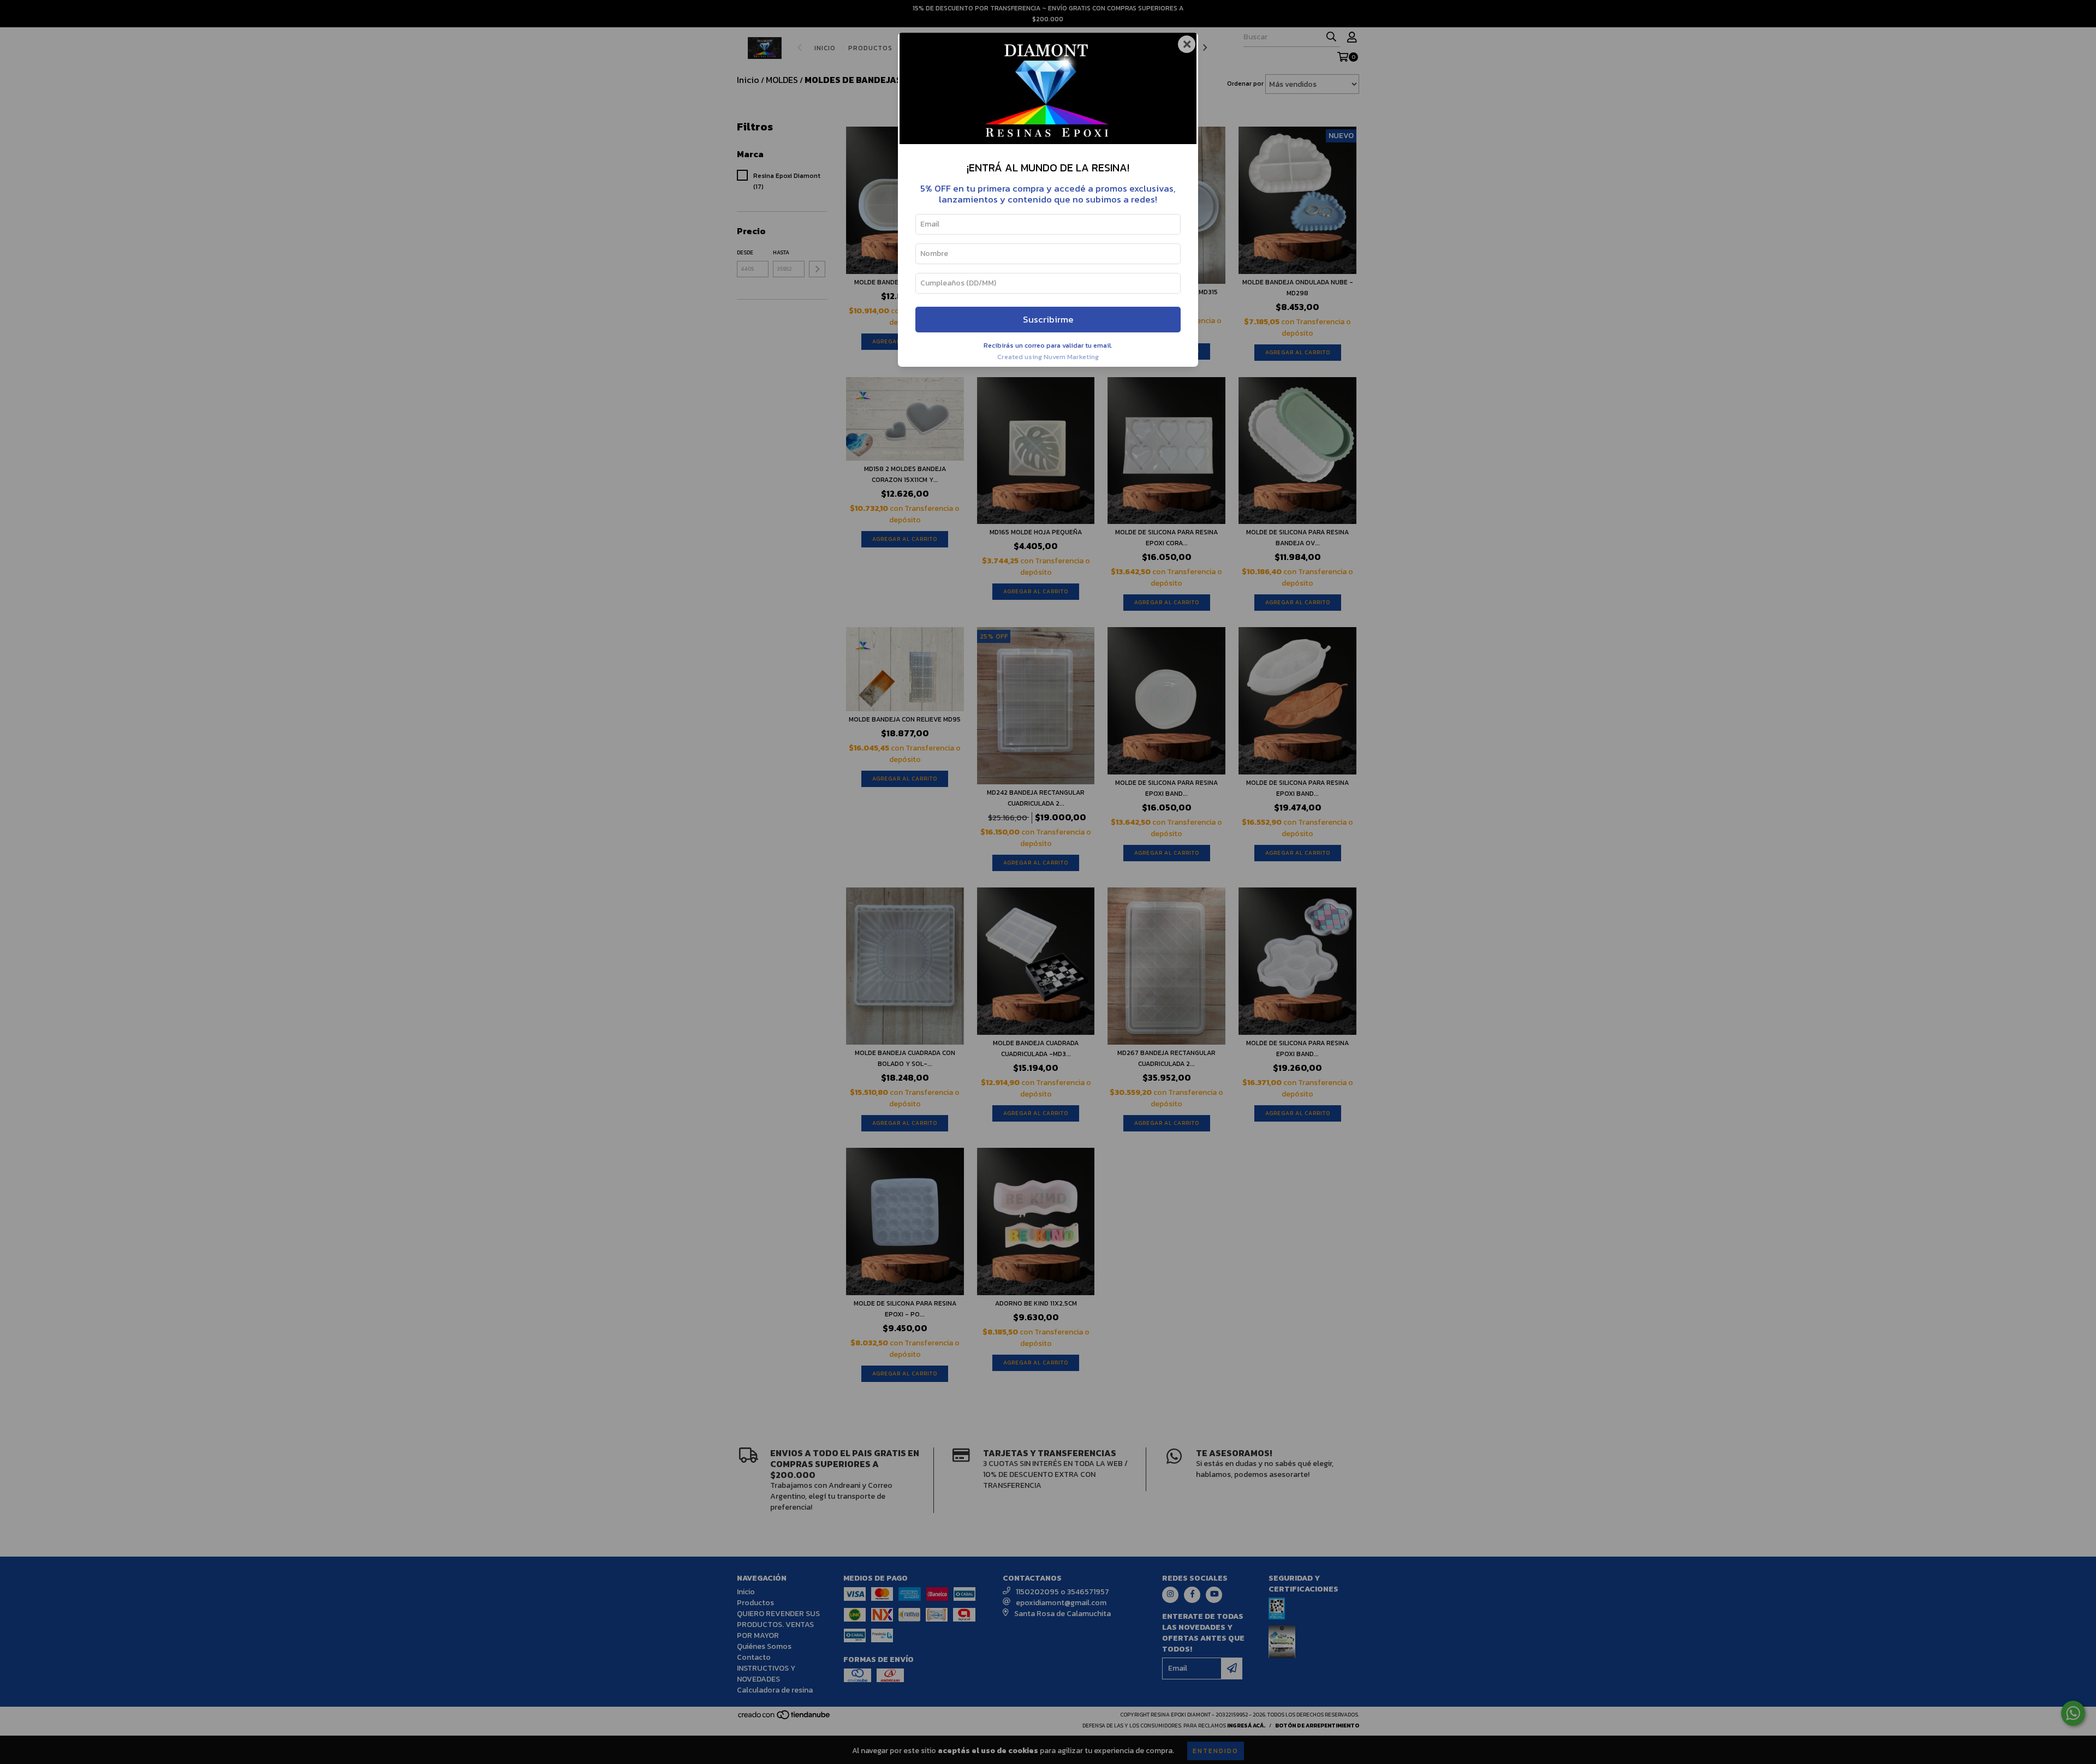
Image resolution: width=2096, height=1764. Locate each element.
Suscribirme (1048, 320)
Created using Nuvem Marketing (1048, 357)
